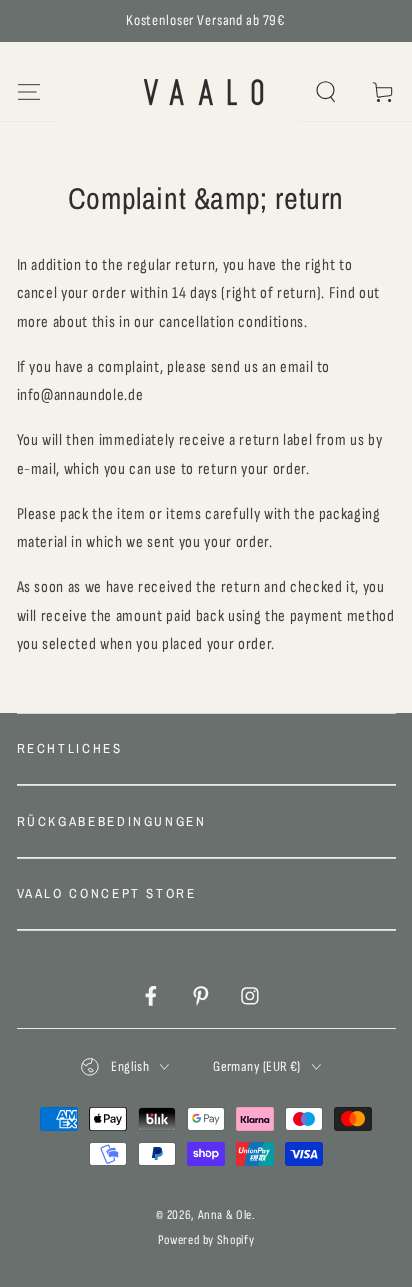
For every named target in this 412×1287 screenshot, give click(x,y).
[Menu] (28, 92)
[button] (326, 92)
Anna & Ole (225, 1215)
